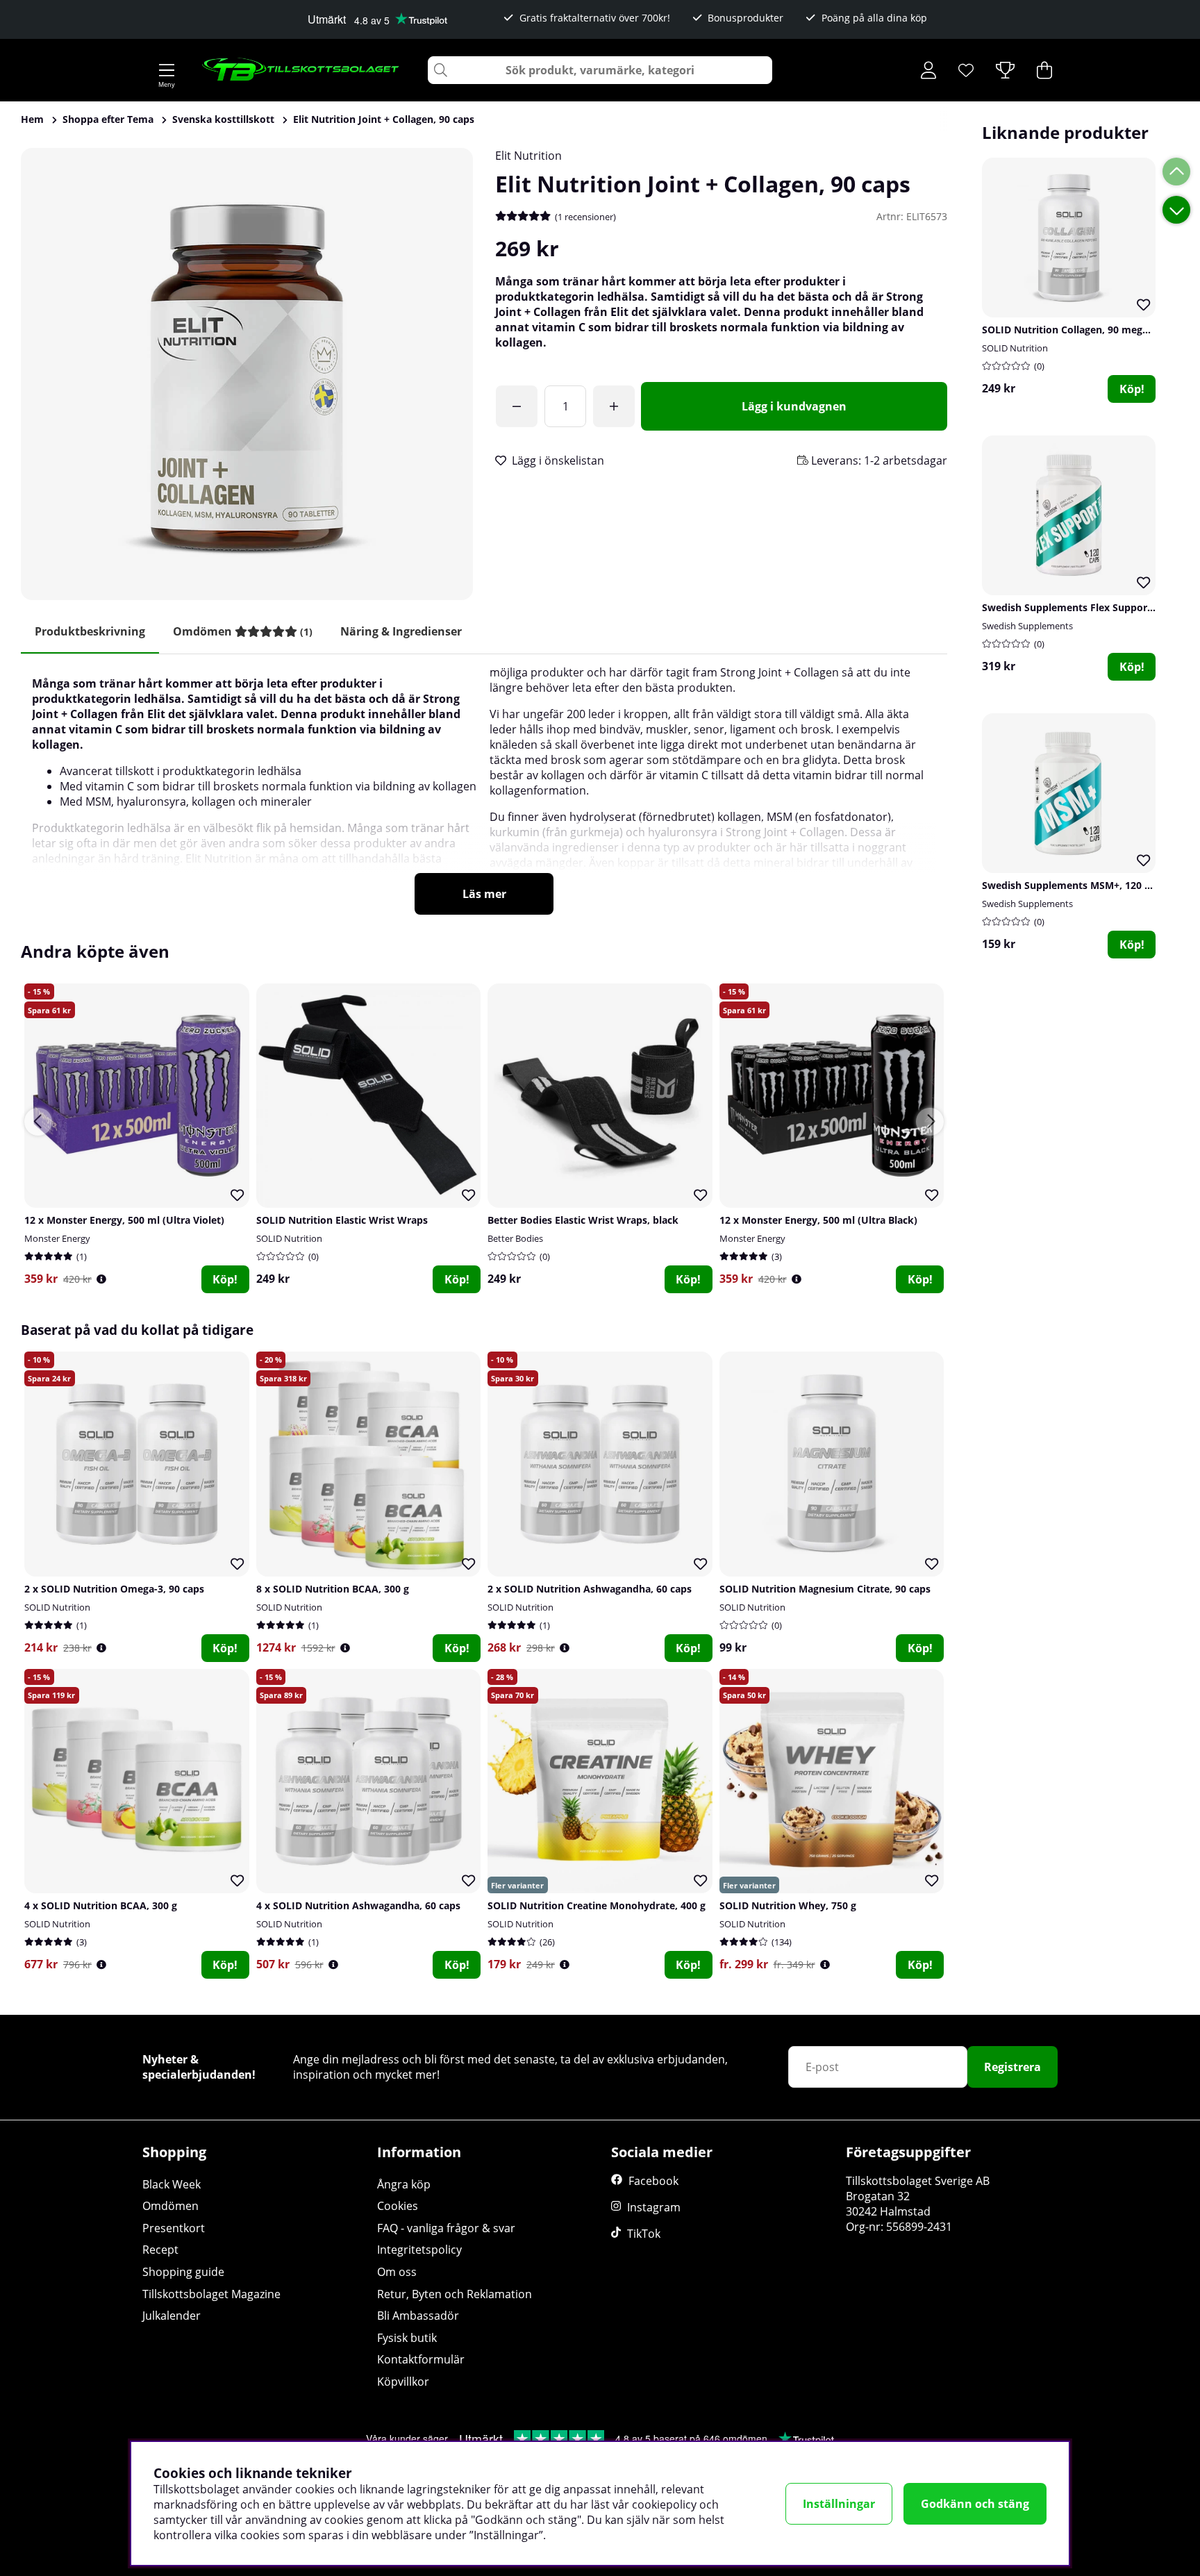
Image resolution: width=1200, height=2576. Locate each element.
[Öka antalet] (614, 406)
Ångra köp (404, 2184)
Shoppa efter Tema (108, 119)
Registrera (1012, 2067)
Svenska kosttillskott (223, 119)
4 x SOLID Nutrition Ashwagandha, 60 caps (358, 1905)
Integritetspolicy (419, 2250)
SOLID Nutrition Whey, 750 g (788, 1905)
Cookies (398, 2206)
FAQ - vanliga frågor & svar (446, 2228)
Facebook (653, 2181)
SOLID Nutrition (1015, 348)
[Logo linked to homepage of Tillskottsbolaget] (301, 70)
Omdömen (170, 2206)
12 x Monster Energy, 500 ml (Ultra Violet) (124, 1220)
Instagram (654, 2207)
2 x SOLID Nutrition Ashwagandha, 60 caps (590, 1589)
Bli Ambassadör (418, 2316)
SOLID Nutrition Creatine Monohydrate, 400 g (597, 1905)
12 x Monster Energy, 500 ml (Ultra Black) (818, 1220)
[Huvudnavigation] (167, 70)
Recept (160, 2250)
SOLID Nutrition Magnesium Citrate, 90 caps (825, 1589)
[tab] (243, 632)
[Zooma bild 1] (247, 374)
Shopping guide (183, 2272)
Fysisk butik (407, 2338)
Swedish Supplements (1027, 626)
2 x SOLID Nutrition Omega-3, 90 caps (114, 1589)
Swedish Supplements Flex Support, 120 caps (1090, 607)
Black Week (172, 2184)
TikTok (644, 2234)
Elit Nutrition (528, 156)
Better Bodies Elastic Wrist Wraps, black (583, 1220)
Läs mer (484, 894)
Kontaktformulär (421, 2359)
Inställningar (839, 2504)
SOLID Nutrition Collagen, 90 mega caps (1077, 330)
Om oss (397, 2272)
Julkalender (172, 2316)
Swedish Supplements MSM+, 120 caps (1074, 885)
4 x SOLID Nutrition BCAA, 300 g (101, 1905)
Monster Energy (57, 1238)
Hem (32, 119)
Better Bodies (515, 1238)
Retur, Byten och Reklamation (455, 2294)
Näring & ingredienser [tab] (401, 631)
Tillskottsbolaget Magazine (211, 2294)
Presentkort (174, 2228)
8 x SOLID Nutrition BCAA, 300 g (333, 1589)
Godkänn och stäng (975, 2504)
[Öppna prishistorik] (101, 1279)
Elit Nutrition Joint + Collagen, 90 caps (384, 119)
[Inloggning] (928, 70)
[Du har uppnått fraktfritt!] (517, 406)
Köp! (1132, 389)
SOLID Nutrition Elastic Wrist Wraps (342, 1220)
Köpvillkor (403, 2382)
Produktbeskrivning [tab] (90, 631)
